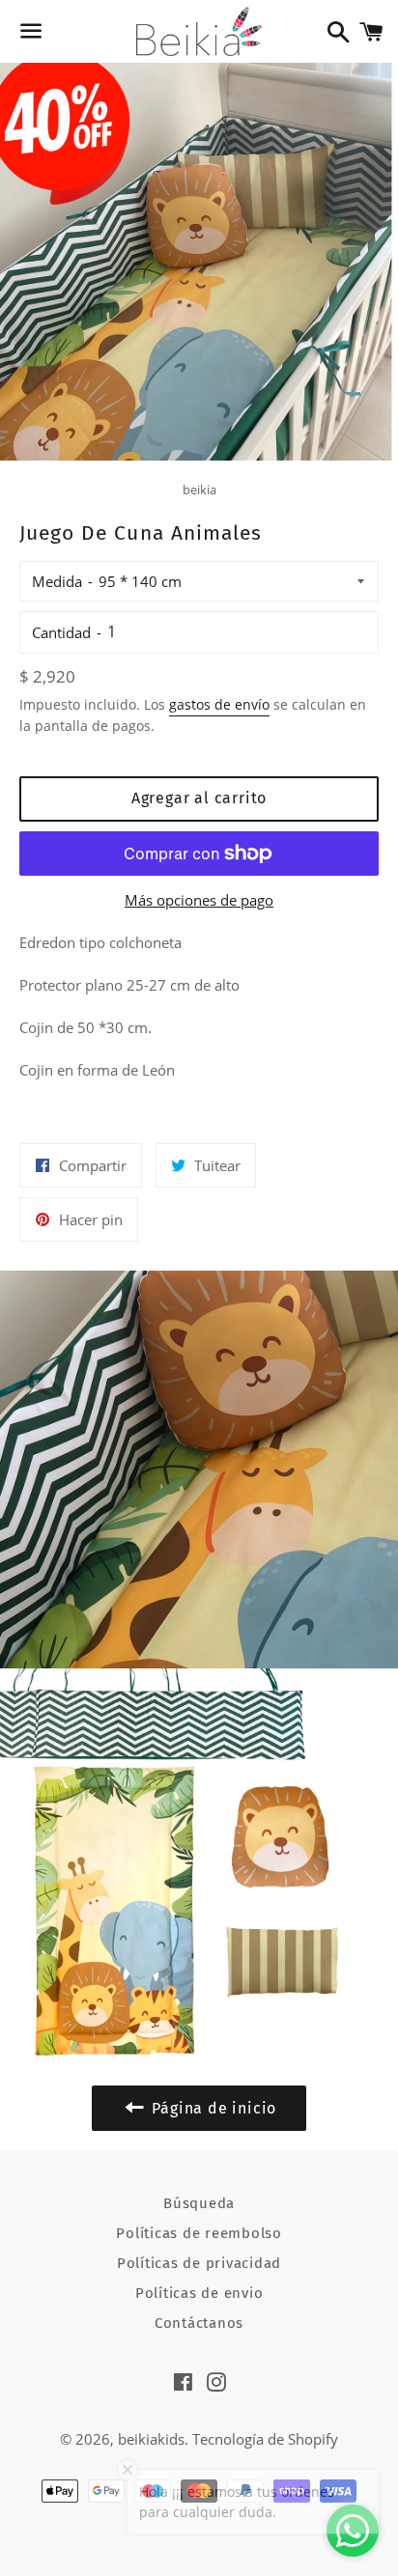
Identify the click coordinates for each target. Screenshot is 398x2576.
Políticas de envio (199, 2293)
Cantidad (61, 632)
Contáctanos (199, 2323)
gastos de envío (219, 704)
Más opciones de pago (199, 900)
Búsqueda (199, 2203)
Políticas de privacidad (199, 2263)
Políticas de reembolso (199, 2233)
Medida (57, 581)
